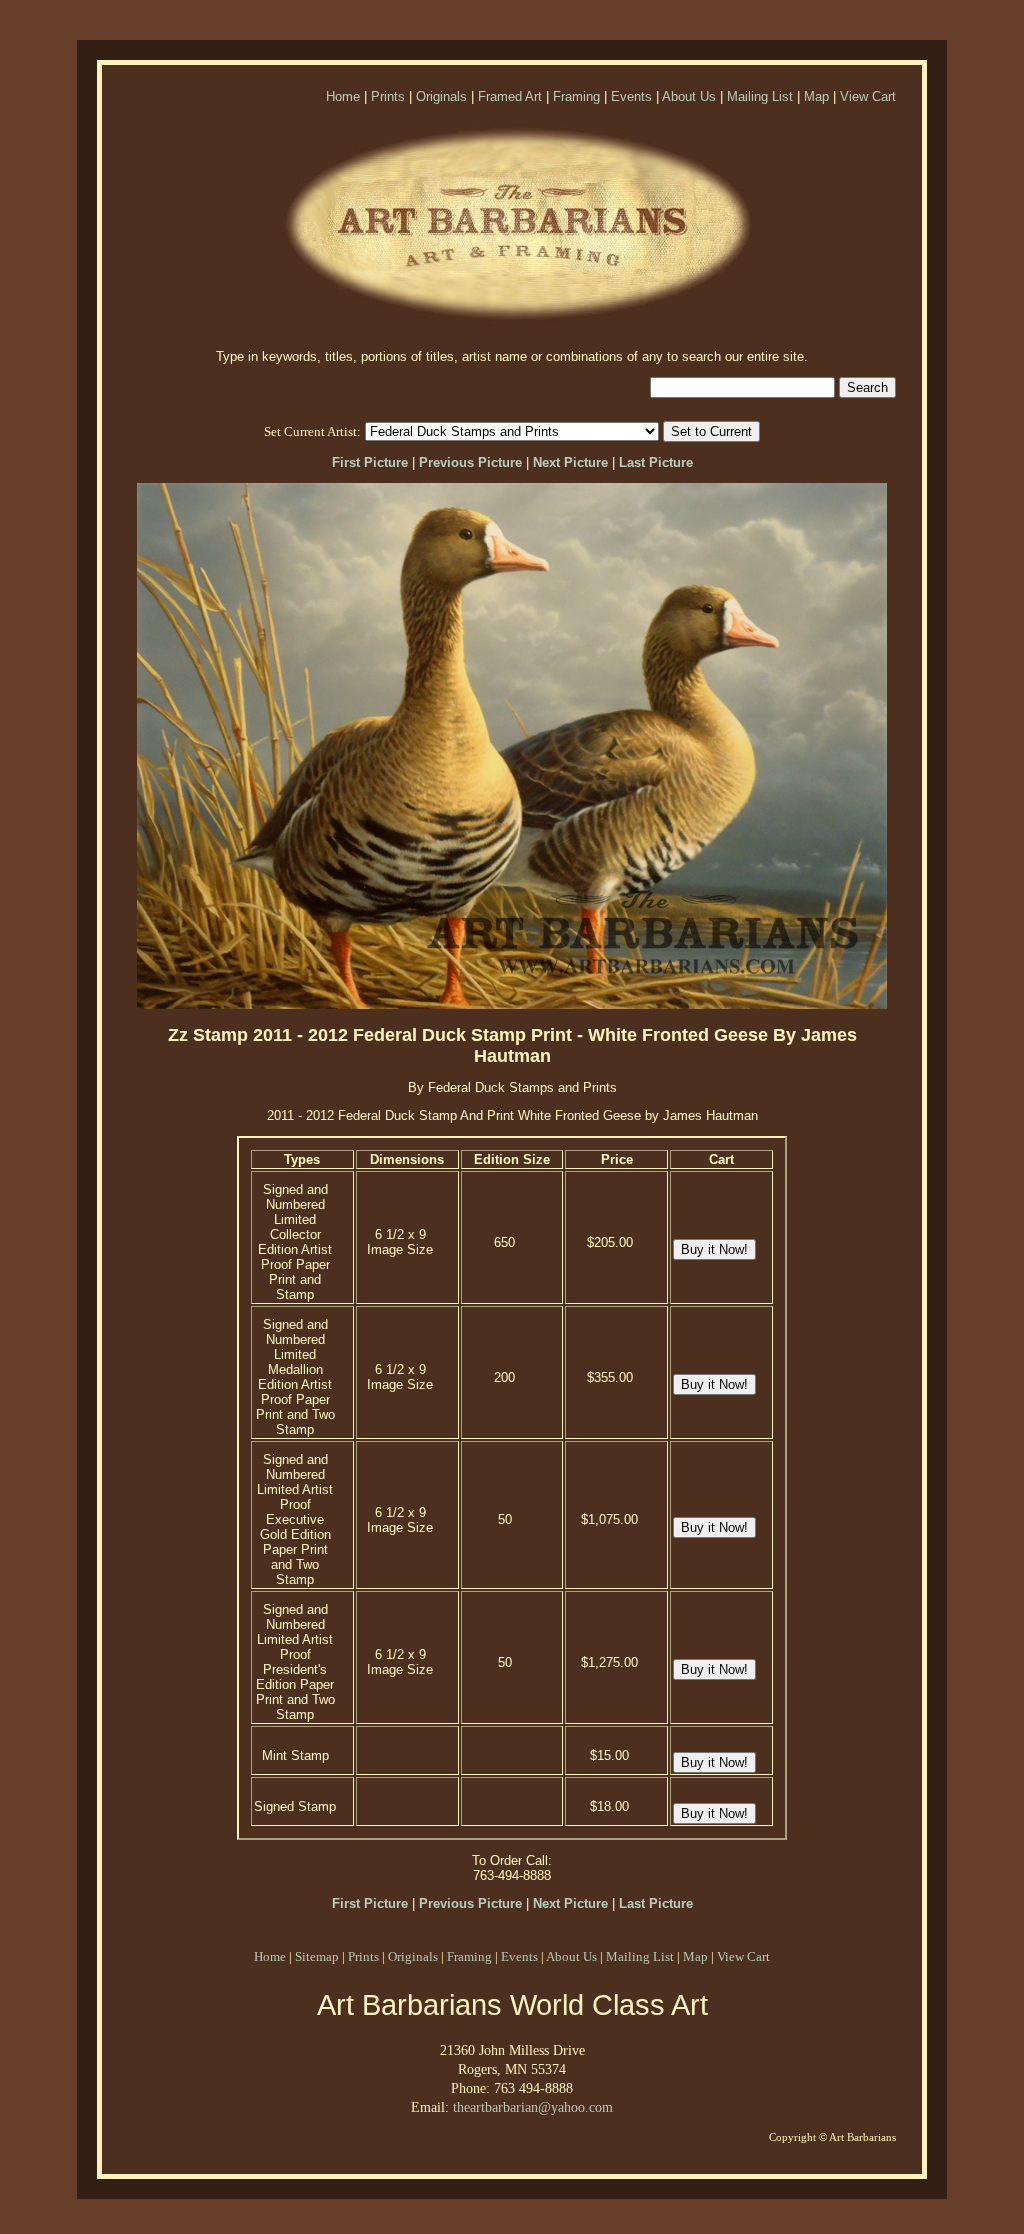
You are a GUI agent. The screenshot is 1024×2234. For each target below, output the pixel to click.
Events (631, 96)
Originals (441, 96)
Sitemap (317, 1956)
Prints (388, 96)
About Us (689, 96)
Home (343, 96)
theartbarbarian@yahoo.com (533, 2107)
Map (816, 96)
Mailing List (760, 96)
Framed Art (510, 96)
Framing (576, 96)
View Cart (868, 96)
